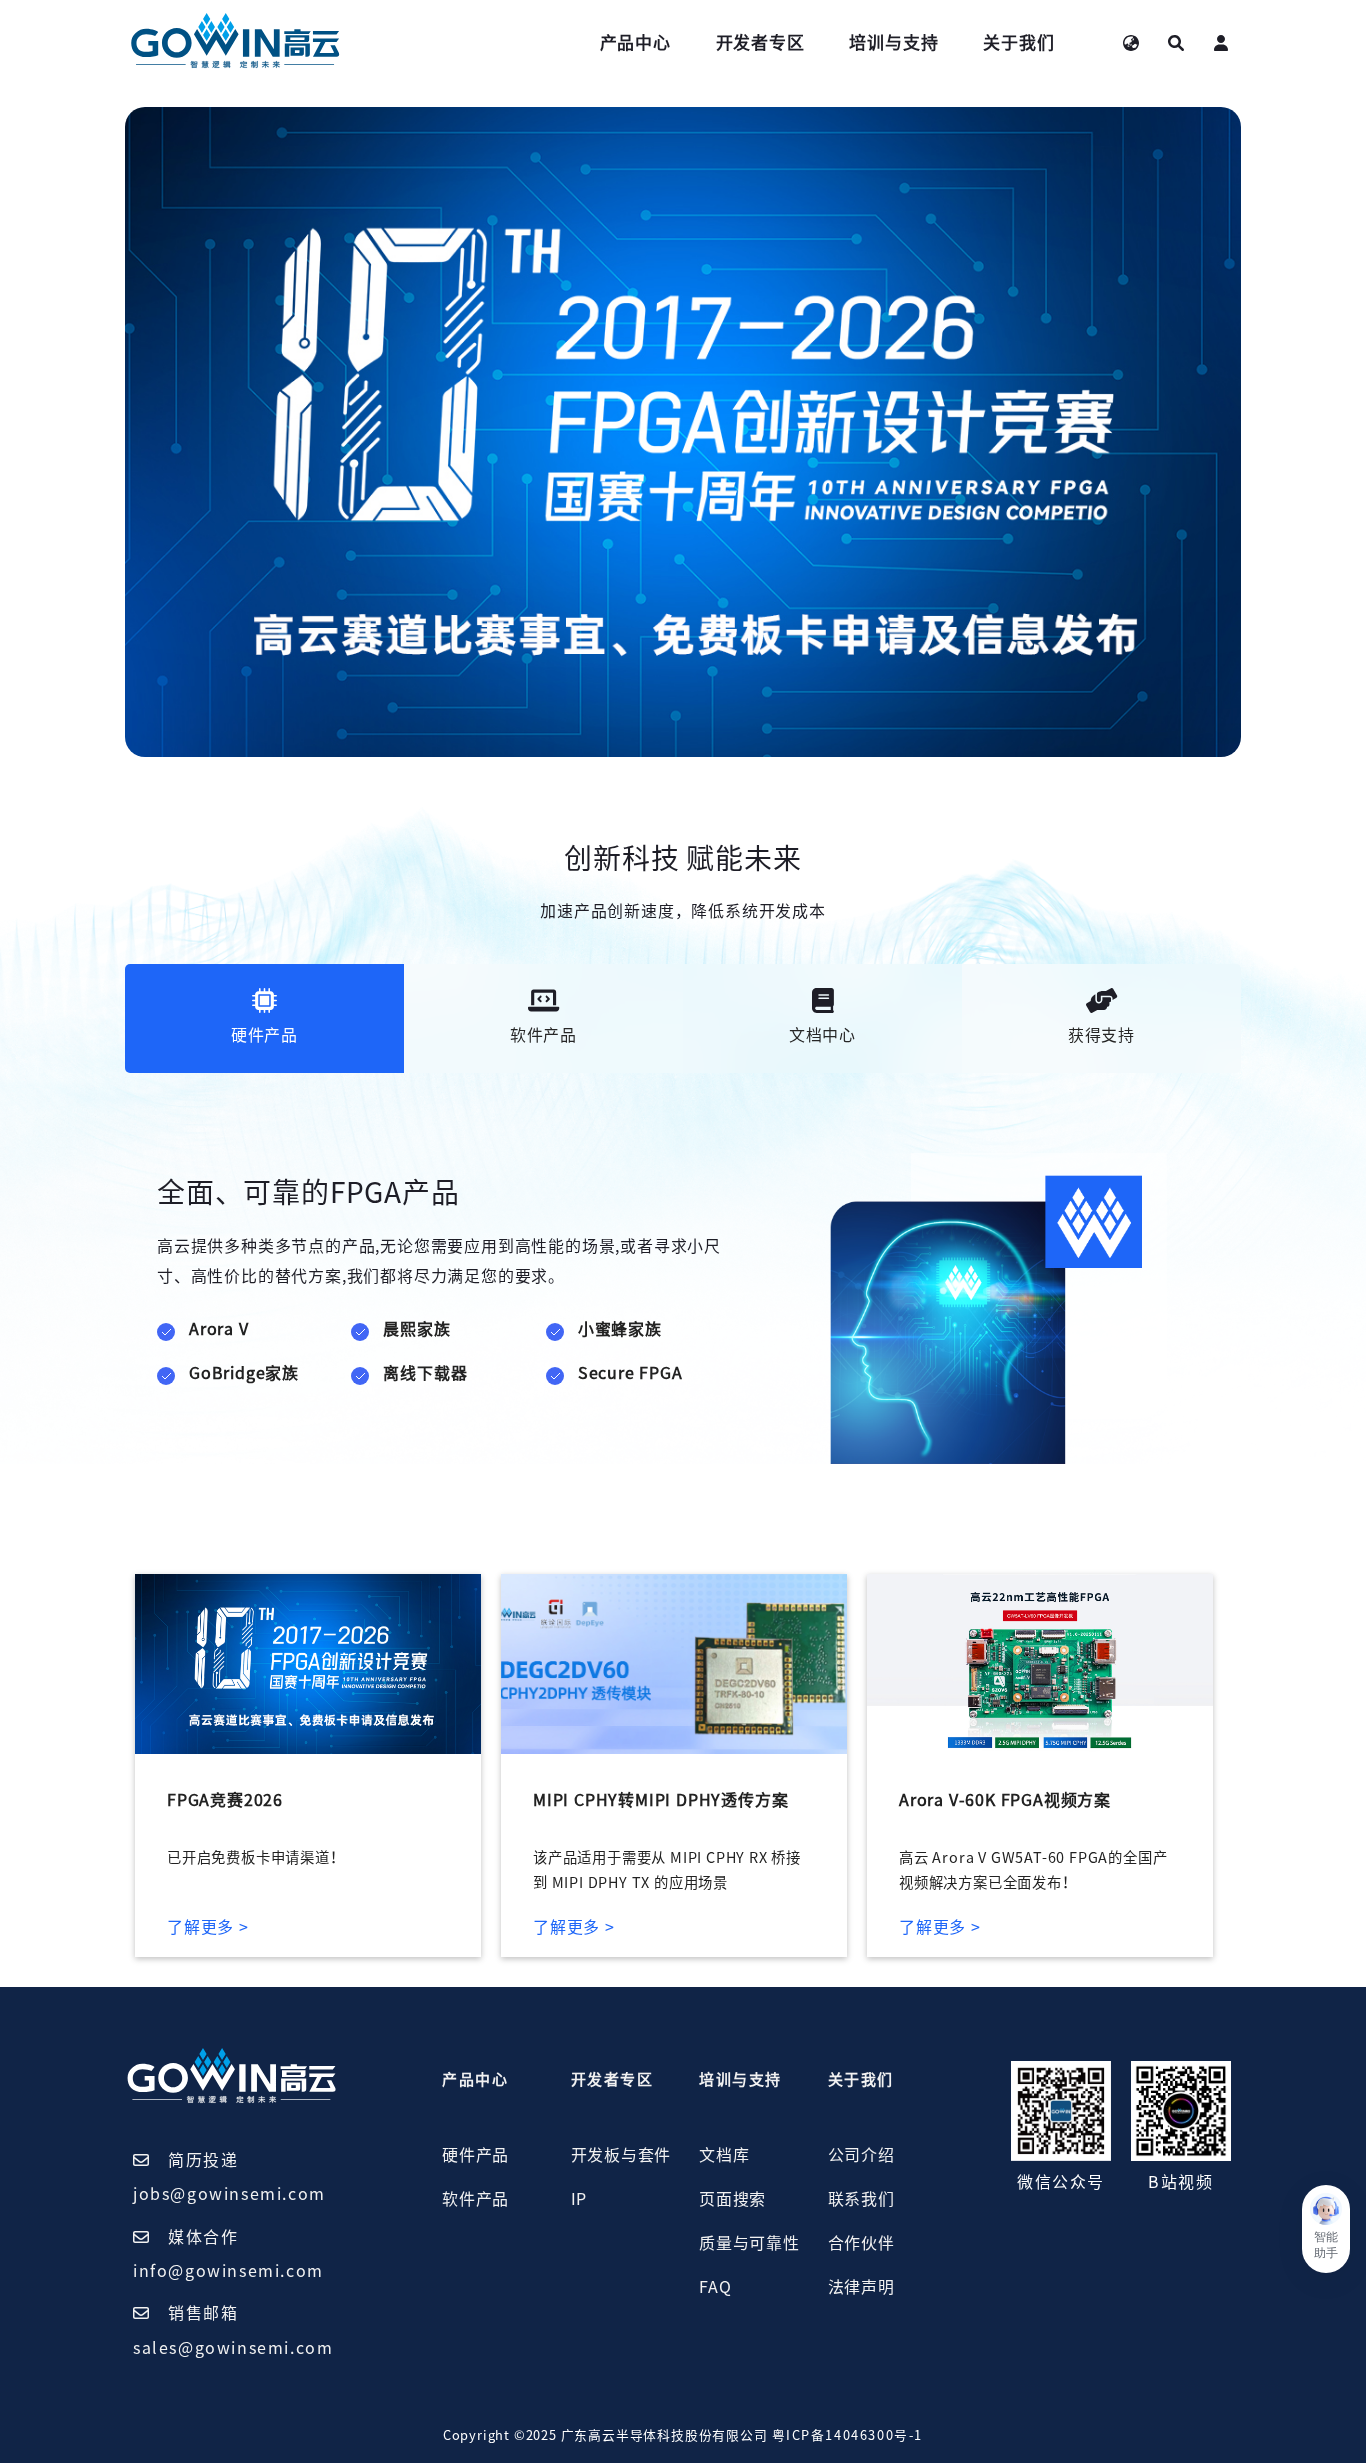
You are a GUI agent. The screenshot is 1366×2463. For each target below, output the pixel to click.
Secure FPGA (630, 1373)
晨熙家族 (416, 1329)
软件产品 (475, 2199)
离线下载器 (425, 1373)
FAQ (715, 2287)
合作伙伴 (861, 2243)
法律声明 (861, 2287)
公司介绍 (861, 2155)
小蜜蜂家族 (620, 1329)
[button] (1326, 2229)
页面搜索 (732, 2199)
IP (579, 2199)
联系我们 (861, 2199)
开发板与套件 (621, 2155)
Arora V (219, 1329)
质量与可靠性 (749, 2243)
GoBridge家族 (244, 1373)
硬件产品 (475, 2155)
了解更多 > (208, 1927)
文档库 (724, 2155)
